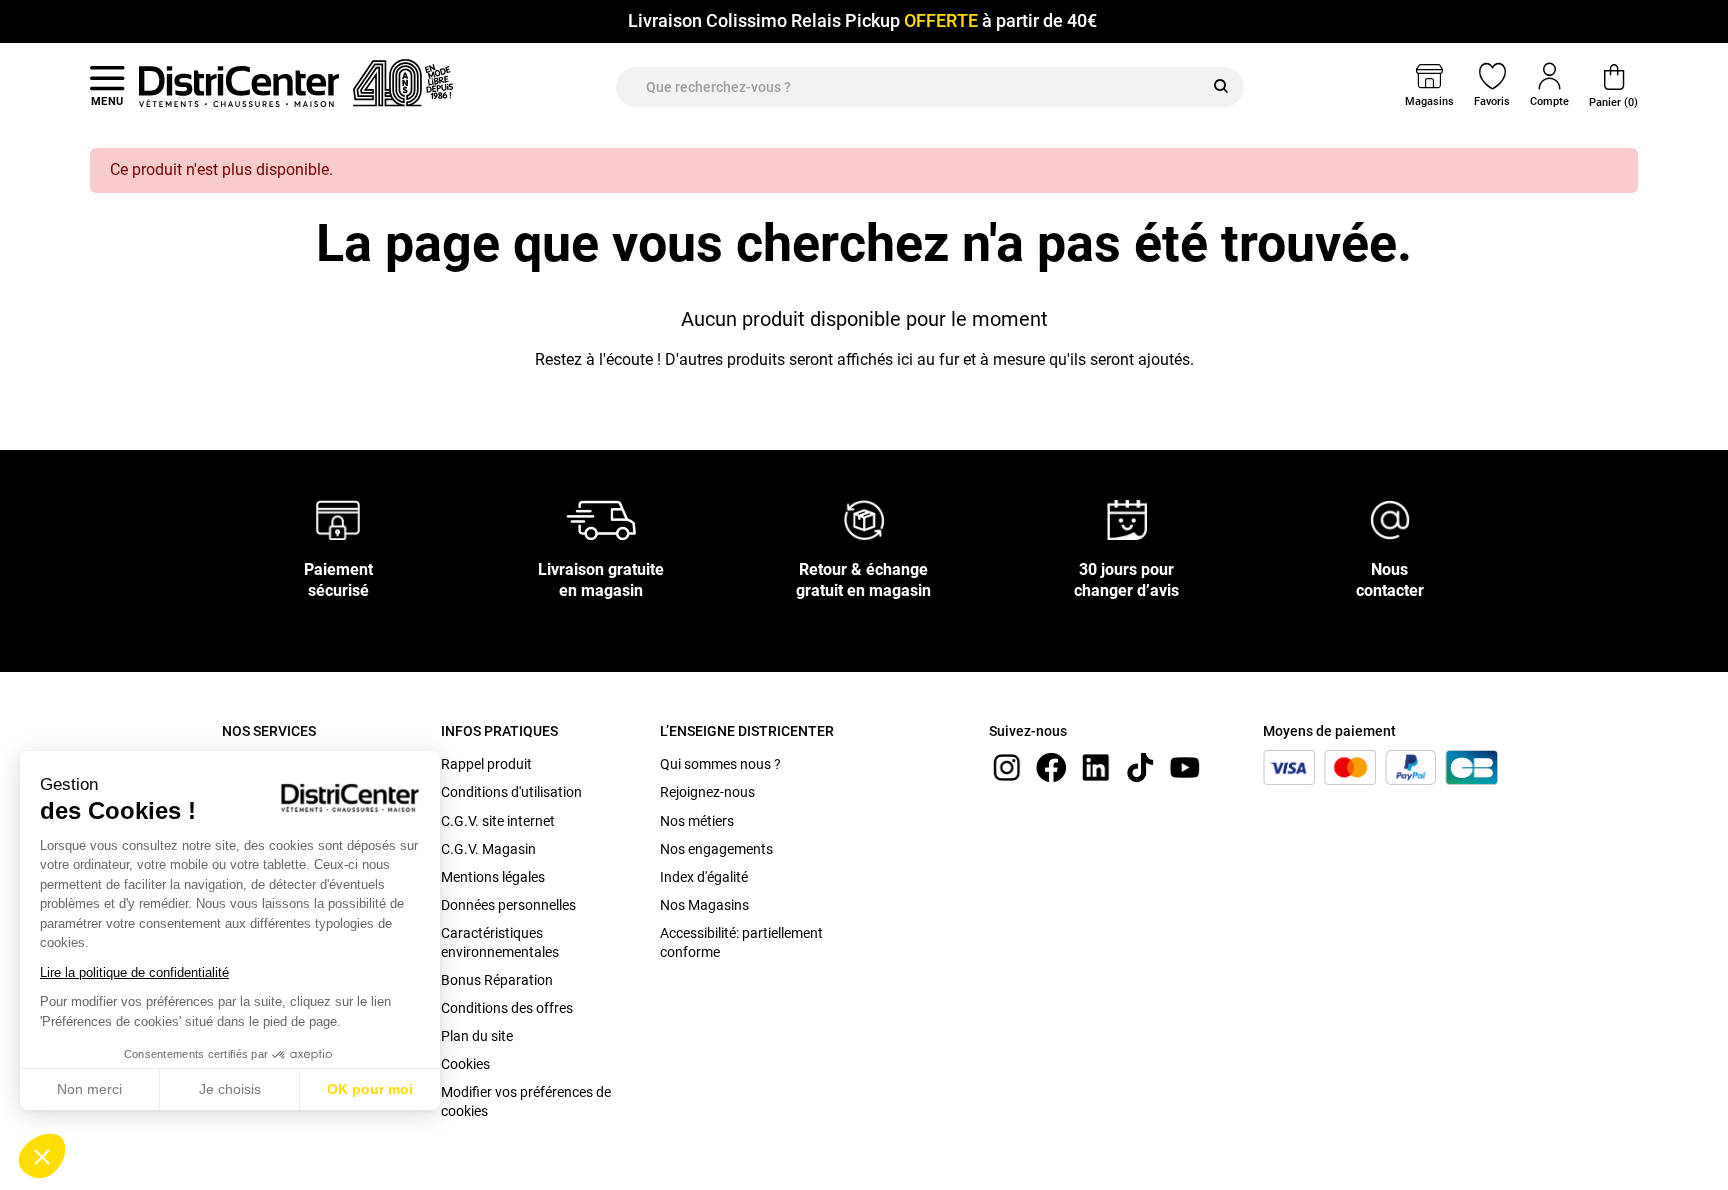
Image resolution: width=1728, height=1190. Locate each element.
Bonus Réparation (497, 980)
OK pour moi (370, 1089)
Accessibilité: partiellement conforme (741, 942)
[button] (42, 1156)
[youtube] (1185, 766)
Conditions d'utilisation (511, 792)
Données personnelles (508, 905)
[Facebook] (1051, 766)
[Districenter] (239, 86)
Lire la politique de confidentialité (134, 972)
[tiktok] (1140, 766)
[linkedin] (1096, 766)
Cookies (465, 1064)
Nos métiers (697, 821)
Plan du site (477, 1036)
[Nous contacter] (1390, 519)
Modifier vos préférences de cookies (526, 1101)
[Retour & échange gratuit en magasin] (864, 519)
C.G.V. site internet (498, 821)
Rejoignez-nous (707, 792)
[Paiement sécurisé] (338, 519)
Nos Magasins (704, 905)
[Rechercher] (1221, 87)
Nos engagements (716, 849)
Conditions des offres (507, 1008)
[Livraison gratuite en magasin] (601, 519)
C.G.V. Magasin (488, 849)
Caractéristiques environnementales (500, 942)
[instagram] (1007, 766)
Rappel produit (486, 764)
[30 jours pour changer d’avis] (1127, 519)
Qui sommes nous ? (720, 764)
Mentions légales (493, 877)
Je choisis (230, 1089)
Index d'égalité (704, 877)
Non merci (89, 1089)
